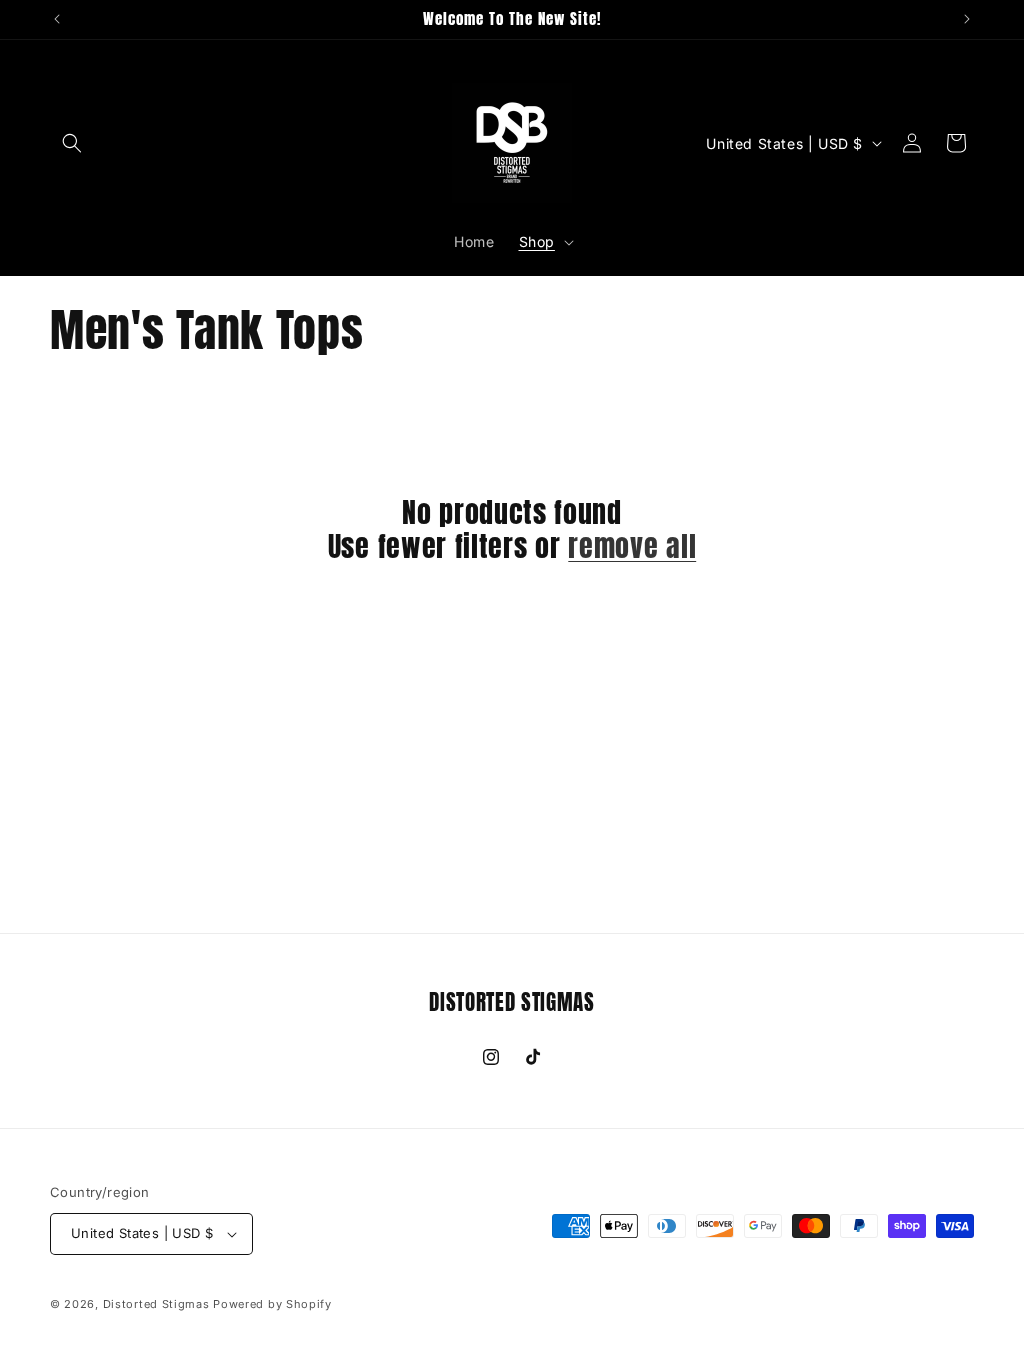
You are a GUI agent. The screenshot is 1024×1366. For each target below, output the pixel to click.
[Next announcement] (967, 19)
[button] (72, 143)
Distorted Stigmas (156, 1304)
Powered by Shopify (272, 1304)
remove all (632, 547)
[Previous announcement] (57, 19)
